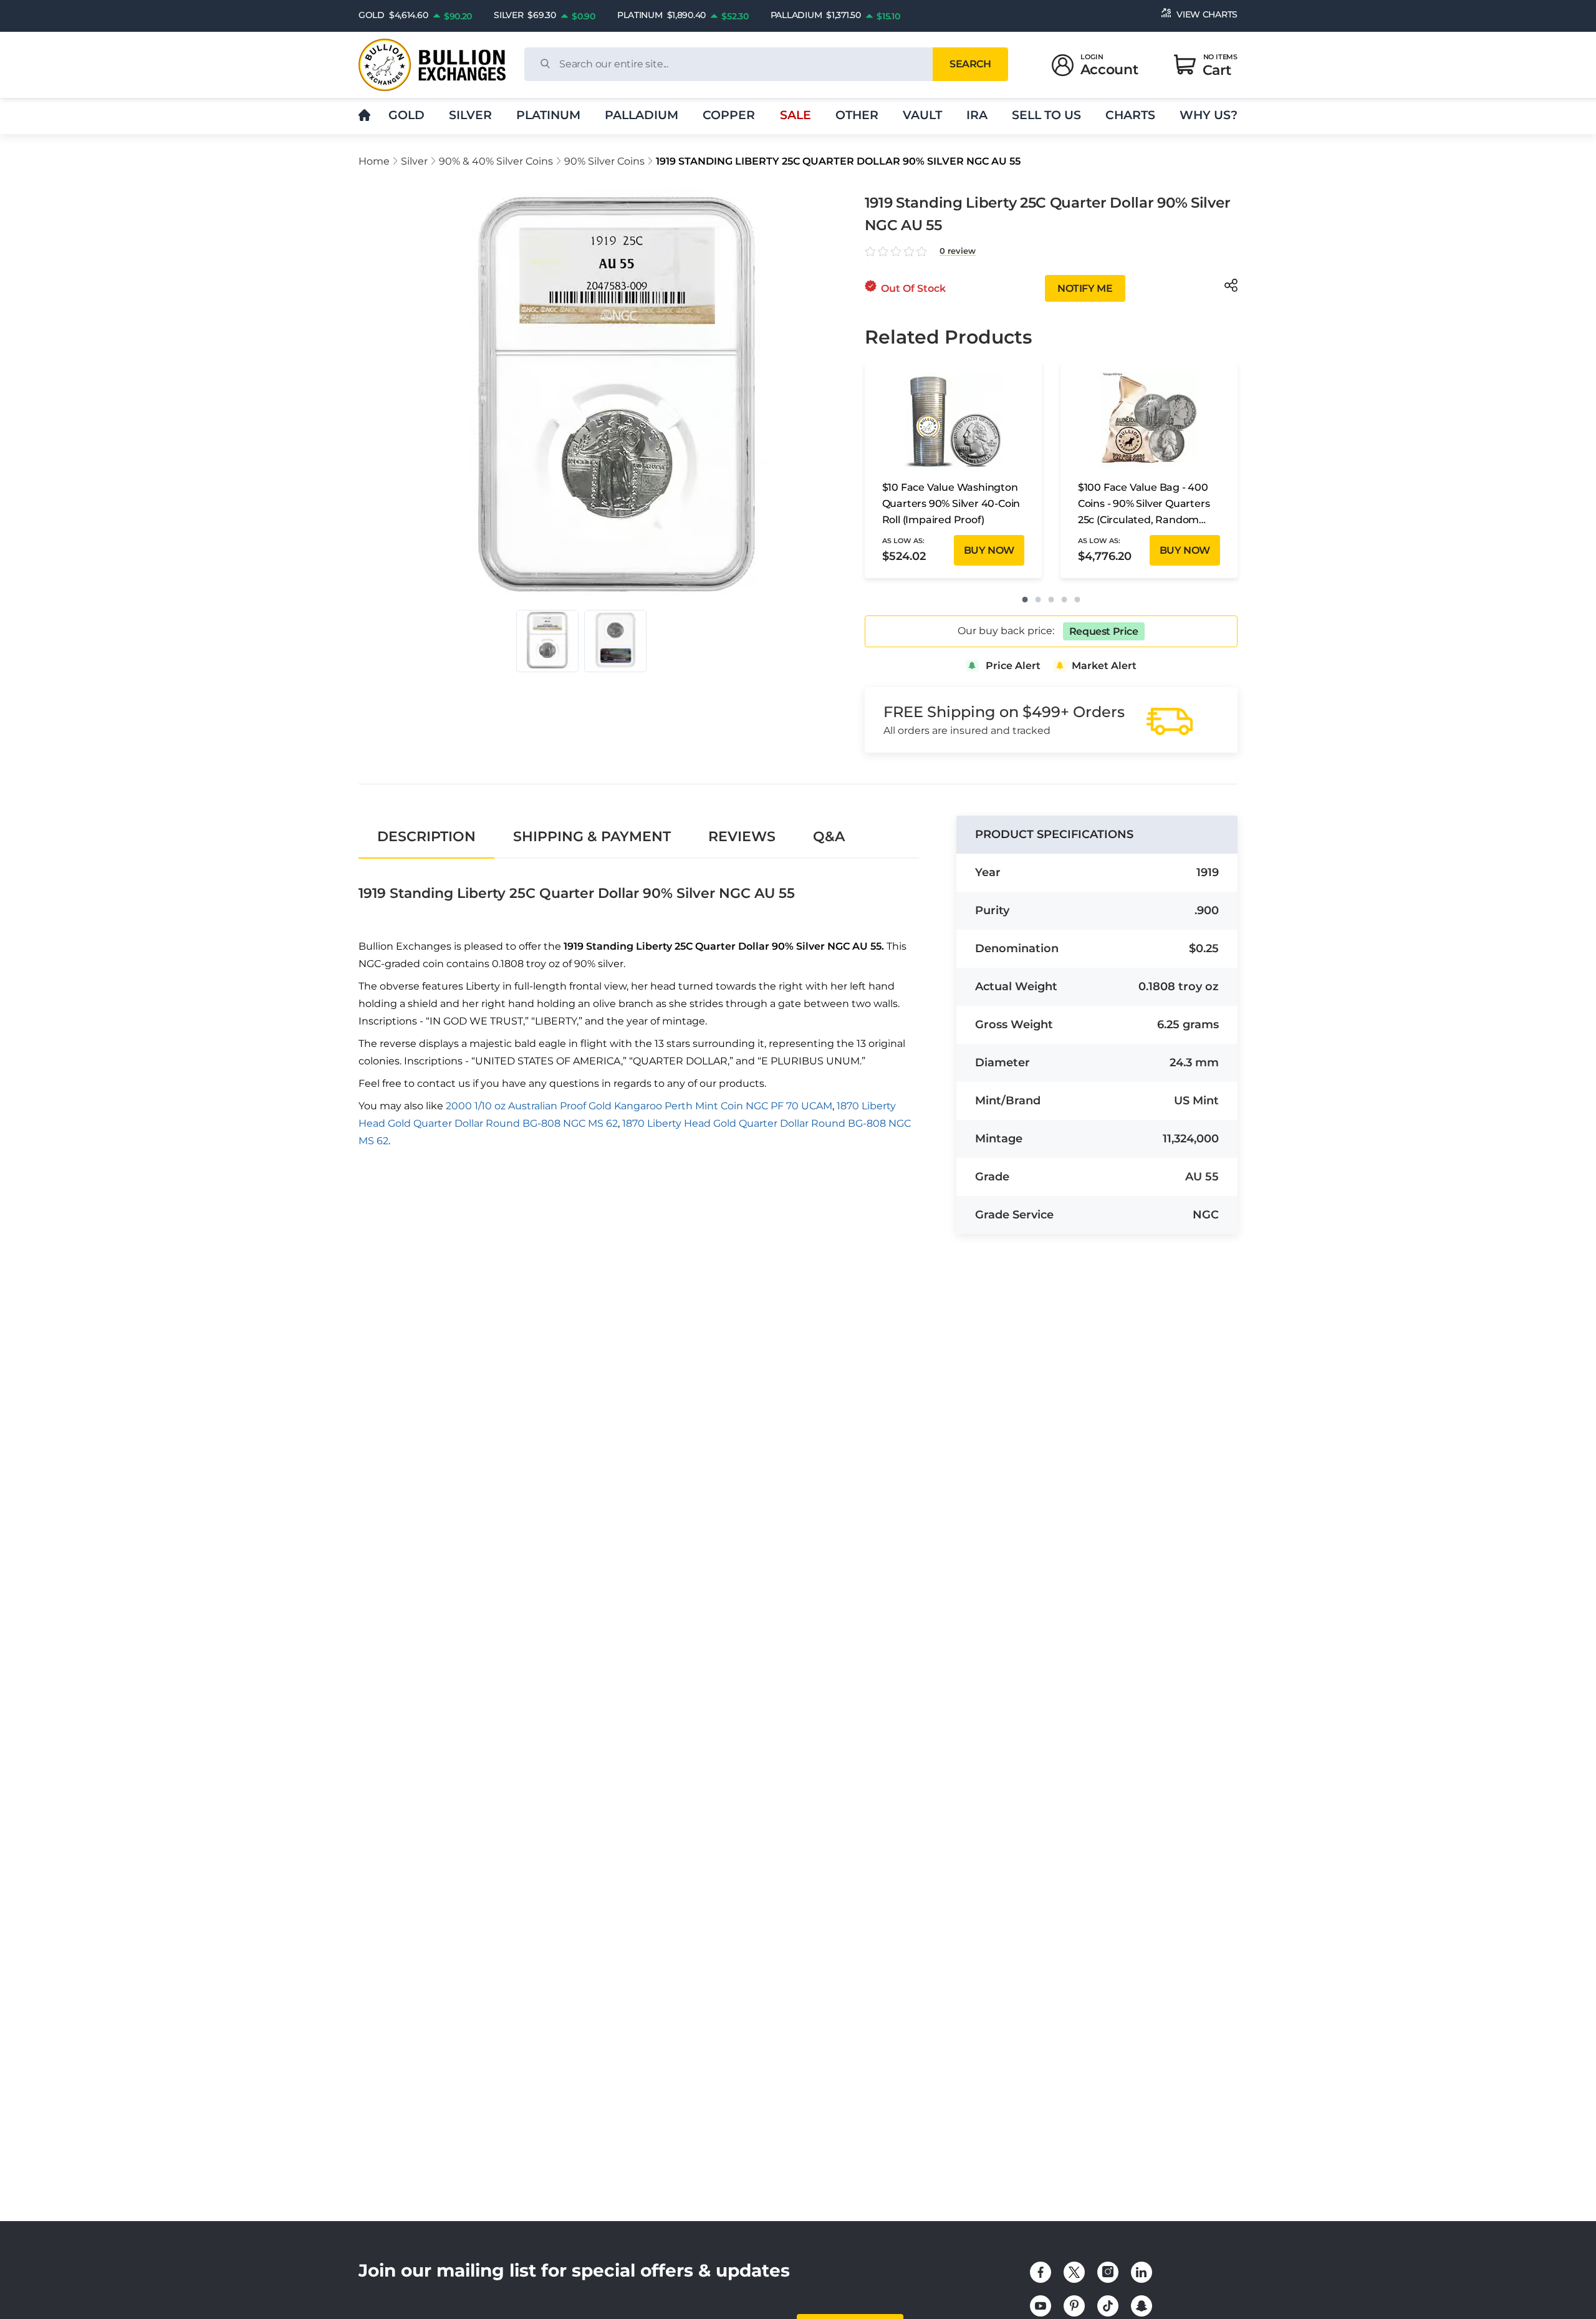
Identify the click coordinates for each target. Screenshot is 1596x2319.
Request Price (1104, 631)
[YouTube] (1041, 2306)
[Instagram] (1108, 2272)
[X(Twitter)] (1074, 2272)
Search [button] (970, 64)
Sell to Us (1046, 115)
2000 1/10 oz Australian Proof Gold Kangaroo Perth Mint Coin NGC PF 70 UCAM (639, 1106)
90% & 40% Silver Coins (496, 161)
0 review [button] (958, 251)
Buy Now (989, 550)
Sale (796, 115)
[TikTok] (1108, 2306)
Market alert (1104, 666)
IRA (977, 115)
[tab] (426, 836)
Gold (406, 115)
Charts (1130, 115)
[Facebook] (1041, 2272)
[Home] (364, 116)
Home (374, 161)
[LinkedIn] (1142, 2272)
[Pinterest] (1074, 2306)
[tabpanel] (639, 1018)
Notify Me (1085, 288)
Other (857, 115)
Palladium (642, 115)
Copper (729, 115)
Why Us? (1209, 115)
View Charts (1207, 14)
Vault (922, 115)
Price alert (1013, 666)
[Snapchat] (1142, 2306)
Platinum (548, 115)
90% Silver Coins (604, 161)
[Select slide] (547, 641)
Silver (470, 115)
